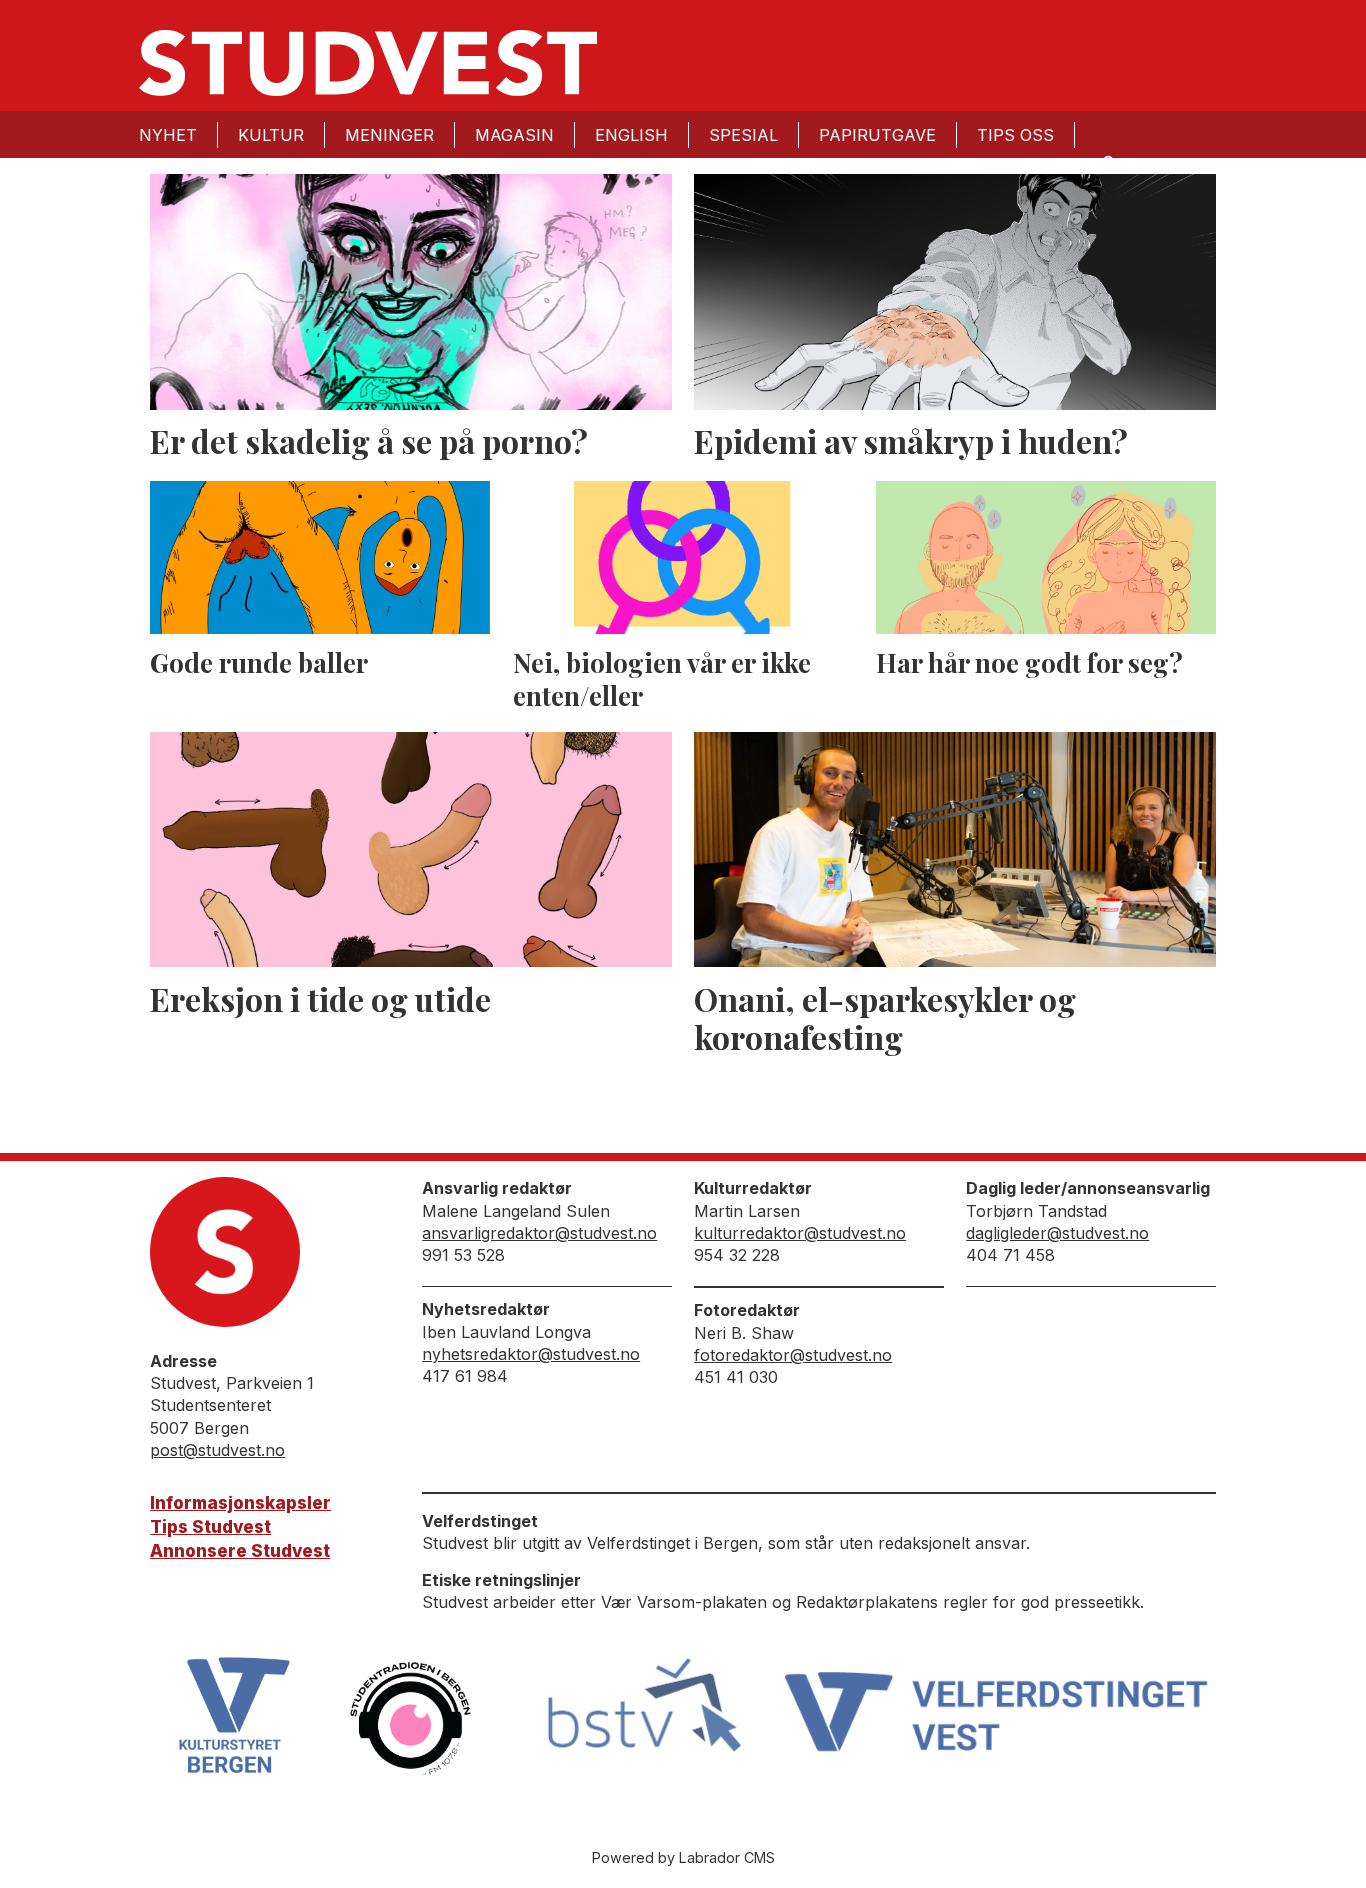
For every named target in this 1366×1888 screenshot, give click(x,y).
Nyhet (168, 135)
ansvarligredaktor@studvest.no (539, 1233)
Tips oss (1015, 135)
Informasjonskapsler (240, 1503)
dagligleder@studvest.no (1057, 1233)
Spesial (743, 135)
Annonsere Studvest (240, 1551)
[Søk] (1107, 161)
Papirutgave (877, 135)
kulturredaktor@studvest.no (800, 1233)
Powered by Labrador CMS (683, 1857)
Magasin (514, 135)
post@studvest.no (217, 1450)
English (631, 135)
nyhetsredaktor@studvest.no (531, 1354)
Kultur (271, 135)
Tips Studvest (210, 1527)
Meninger (389, 135)
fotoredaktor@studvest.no (793, 1355)
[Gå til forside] (368, 63)
